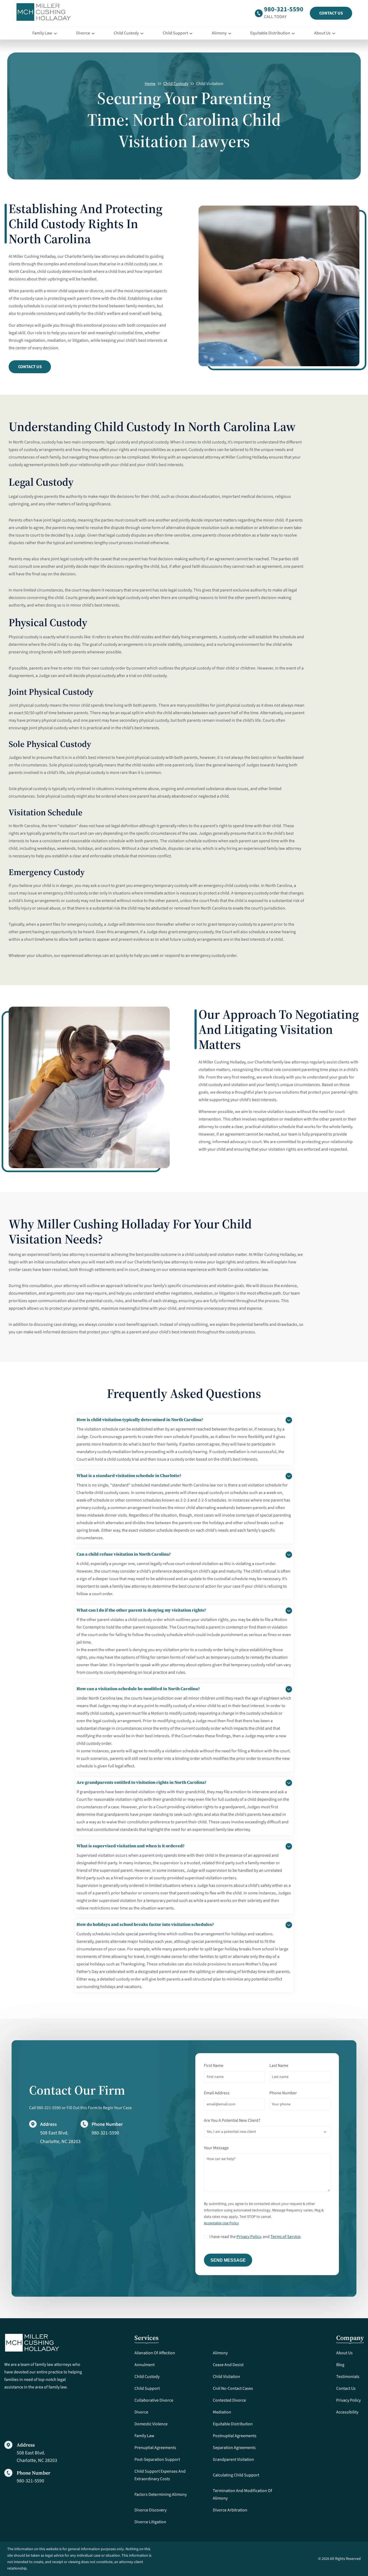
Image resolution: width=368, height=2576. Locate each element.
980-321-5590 (284, 9)
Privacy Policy (249, 2237)
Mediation (222, 2412)
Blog (340, 2365)
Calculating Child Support (236, 2475)
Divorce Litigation (150, 2522)
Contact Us (331, 13)
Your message (216, 2148)
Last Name (279, 2066)
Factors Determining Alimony (161, 2494)
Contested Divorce (229, 2400)
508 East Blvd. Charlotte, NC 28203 (37, 2457)
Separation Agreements (234, 2448)
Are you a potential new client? (232, 2120)
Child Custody (126, 33)
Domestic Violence (151, 2424)
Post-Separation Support (157, 2459)
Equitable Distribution (270, 33)
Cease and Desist (228, 2365)
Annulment (145, 2365)
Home (150, 84)
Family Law (42, 33)
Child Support (175, 33)
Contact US (30, 367)
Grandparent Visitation (233, 2459)
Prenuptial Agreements (155, 2448)
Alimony (219, 33)
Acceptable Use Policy (221, 2223)
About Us (322, 33)
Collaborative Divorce (154, 2400)
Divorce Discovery (150, 2510)
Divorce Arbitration (230, 2510)
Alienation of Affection (155, 2353)
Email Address (217, 2093)
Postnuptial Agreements (235, 2436)
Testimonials (348, 2377)
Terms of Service (285, 2237)
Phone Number (283, 2093)
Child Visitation (226, 2377)
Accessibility (347, 2412)
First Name (214, 2066)
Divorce (83, 33)
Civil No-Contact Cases (233, 2388)
